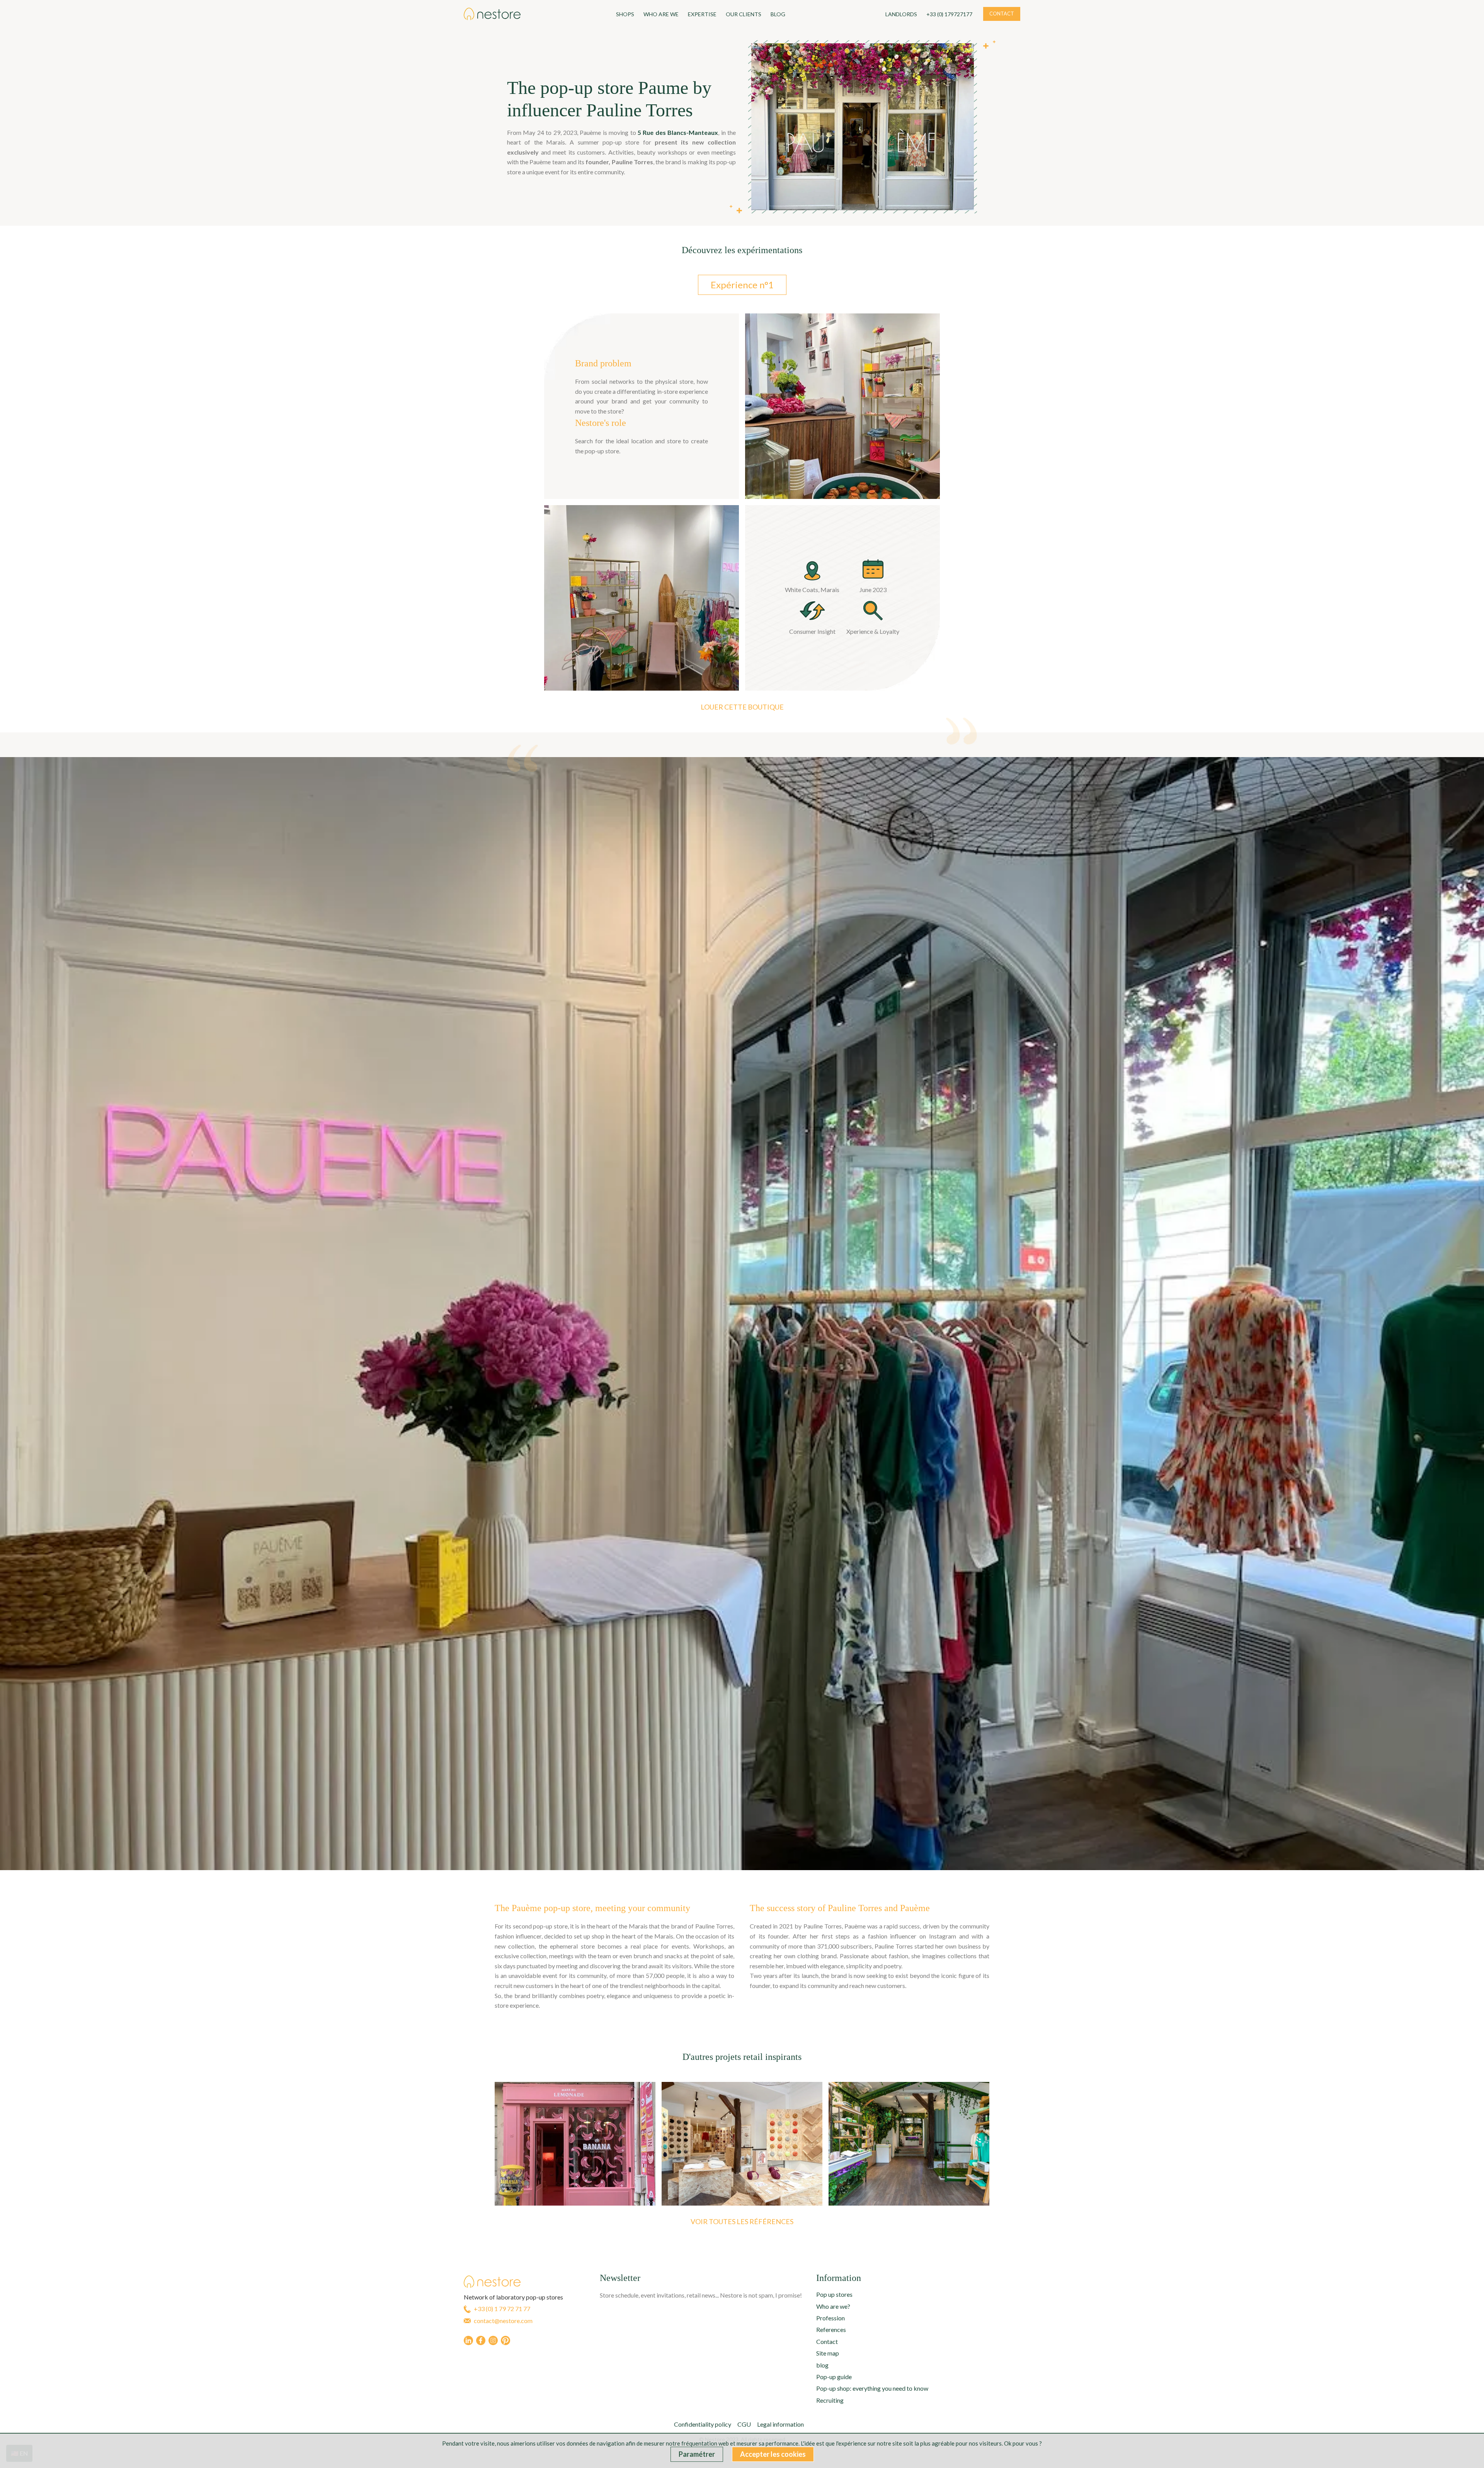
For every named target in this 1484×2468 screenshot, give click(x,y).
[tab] (742, 285)
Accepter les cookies (773, 2454)
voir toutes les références (742, 2221)
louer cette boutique (742, 707)
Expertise (702, 14)
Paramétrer (697, 2454)
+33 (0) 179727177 (949, 14)
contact (1002, 14)
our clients (744, 14)
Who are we (661, 14)
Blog (778, 14)
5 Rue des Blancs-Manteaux (678, 132)
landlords (901, 14)
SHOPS (625, 14)
